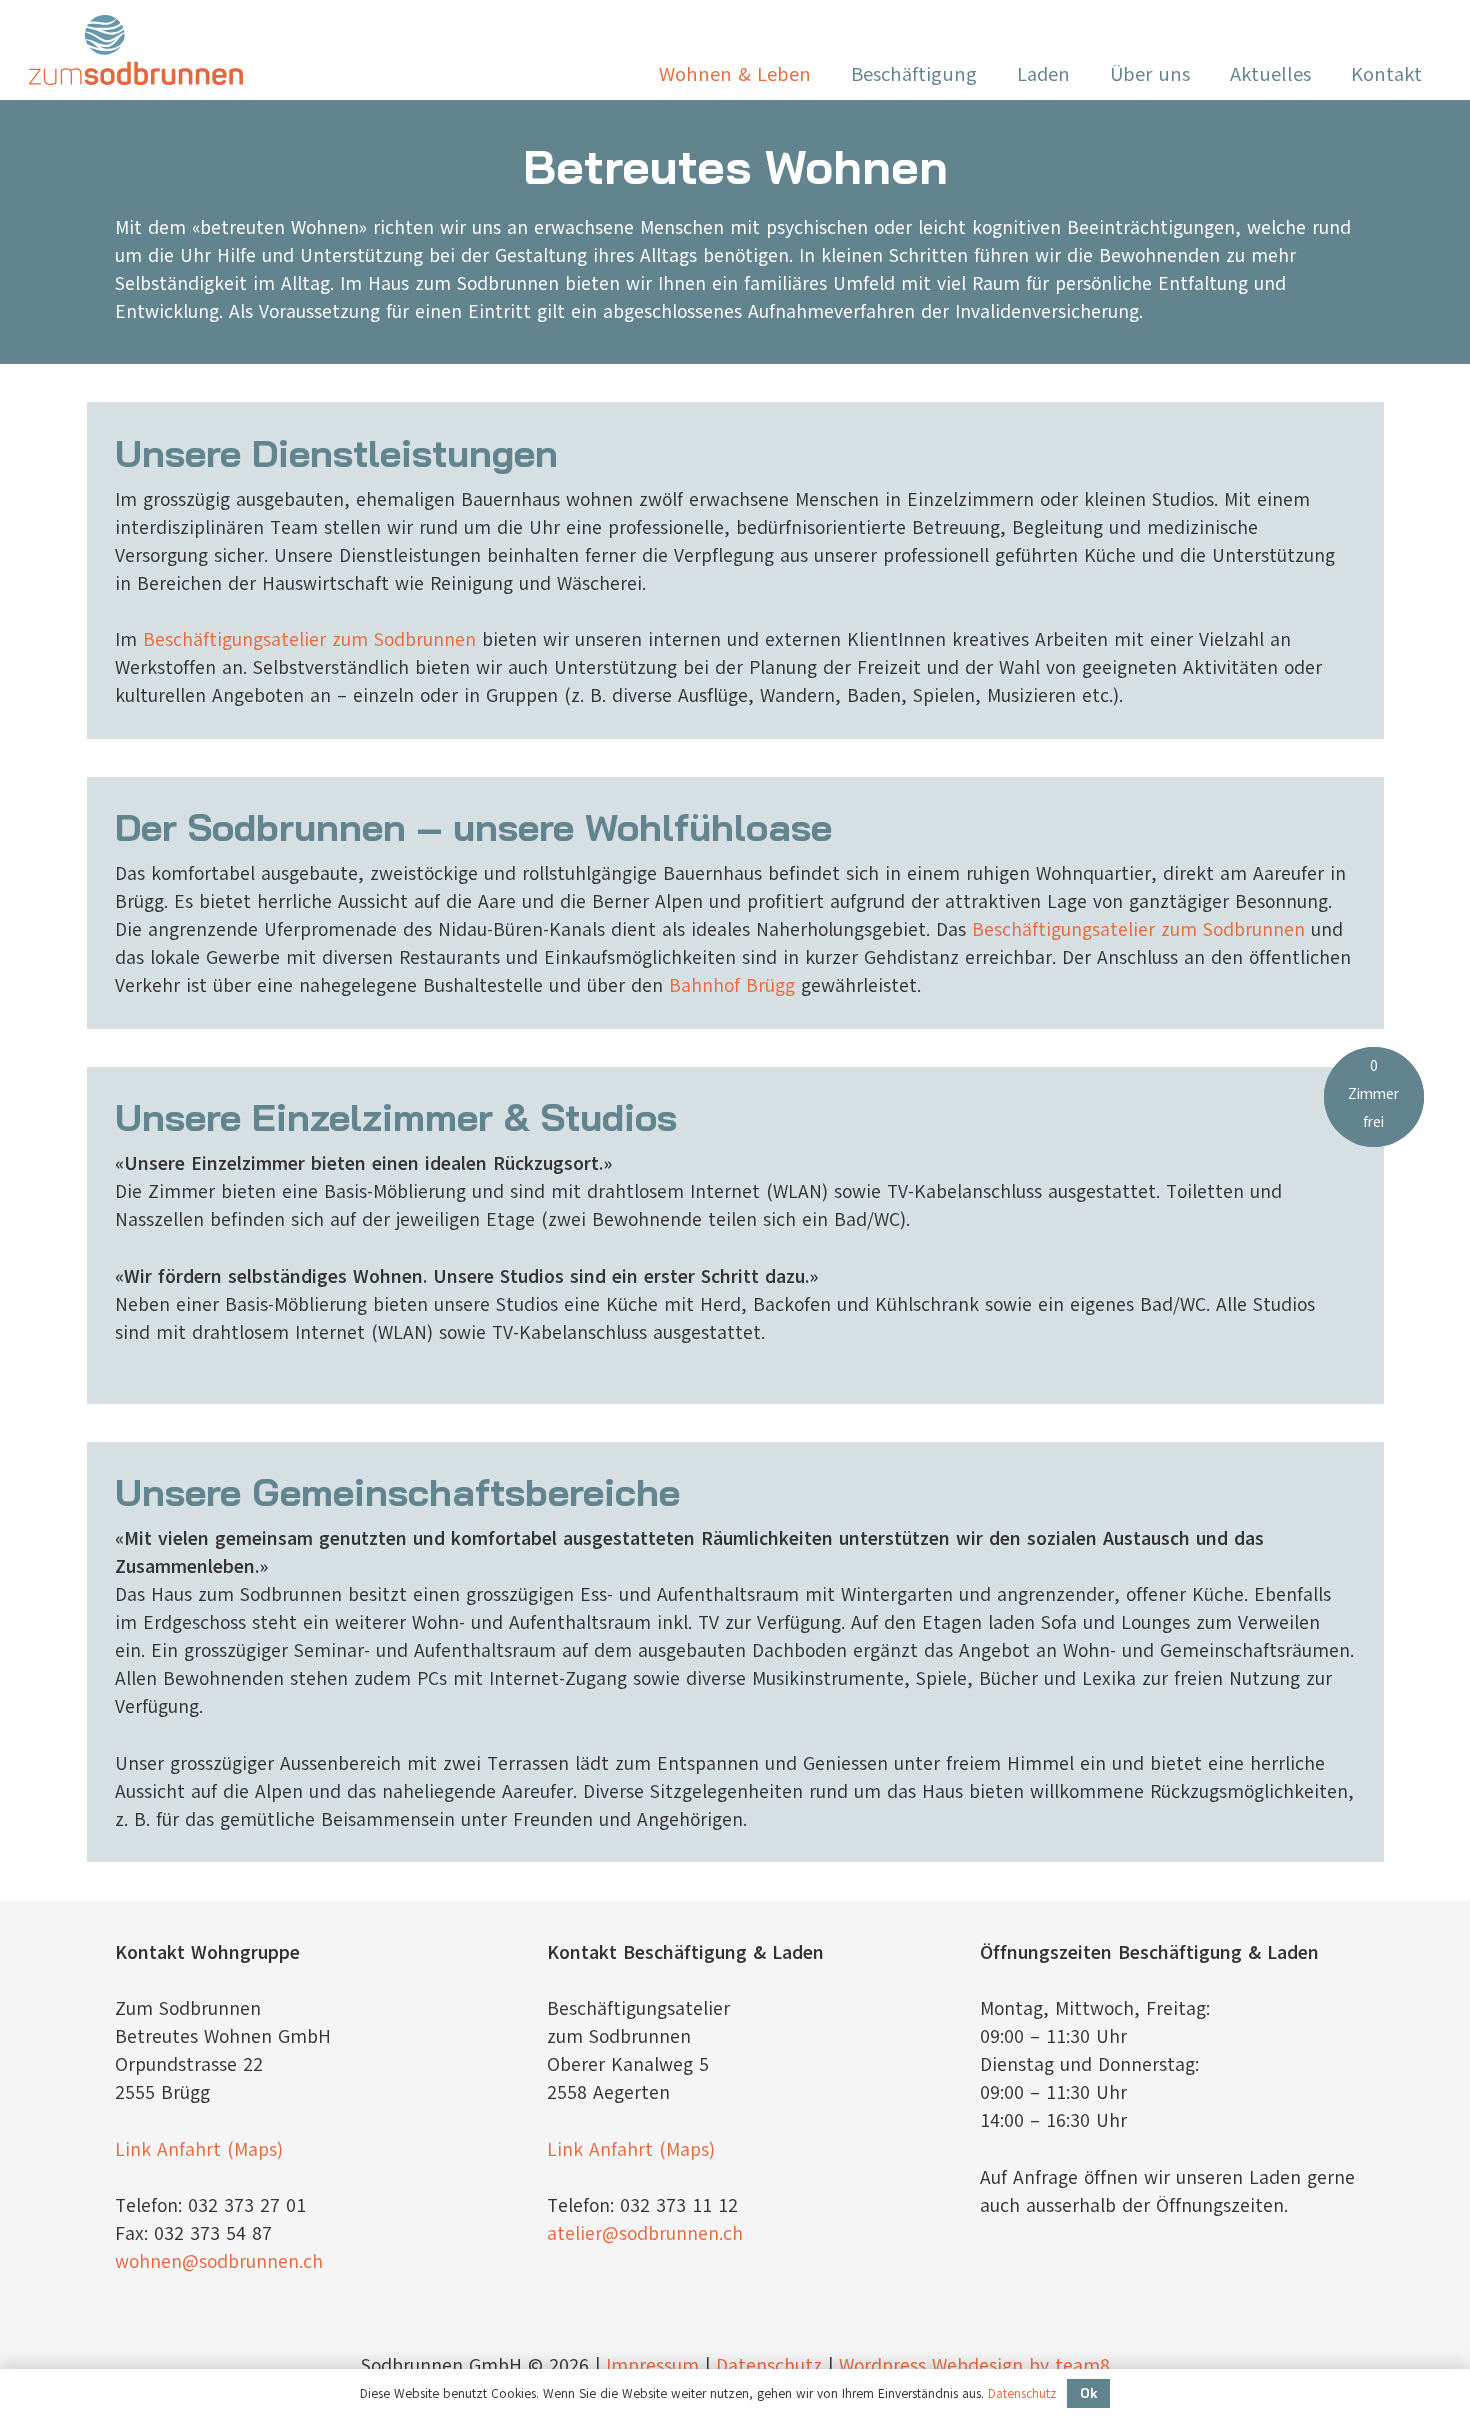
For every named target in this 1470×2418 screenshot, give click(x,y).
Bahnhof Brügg (732, 986)
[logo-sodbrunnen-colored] (136, 50)
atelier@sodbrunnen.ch (645, 2234)
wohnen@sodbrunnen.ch (219, 2262)
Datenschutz (769, 2366)
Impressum (652, 2366)
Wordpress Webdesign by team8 (974, 2366)
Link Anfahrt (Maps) (199, 2150)
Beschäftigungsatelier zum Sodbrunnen (309, 640)
